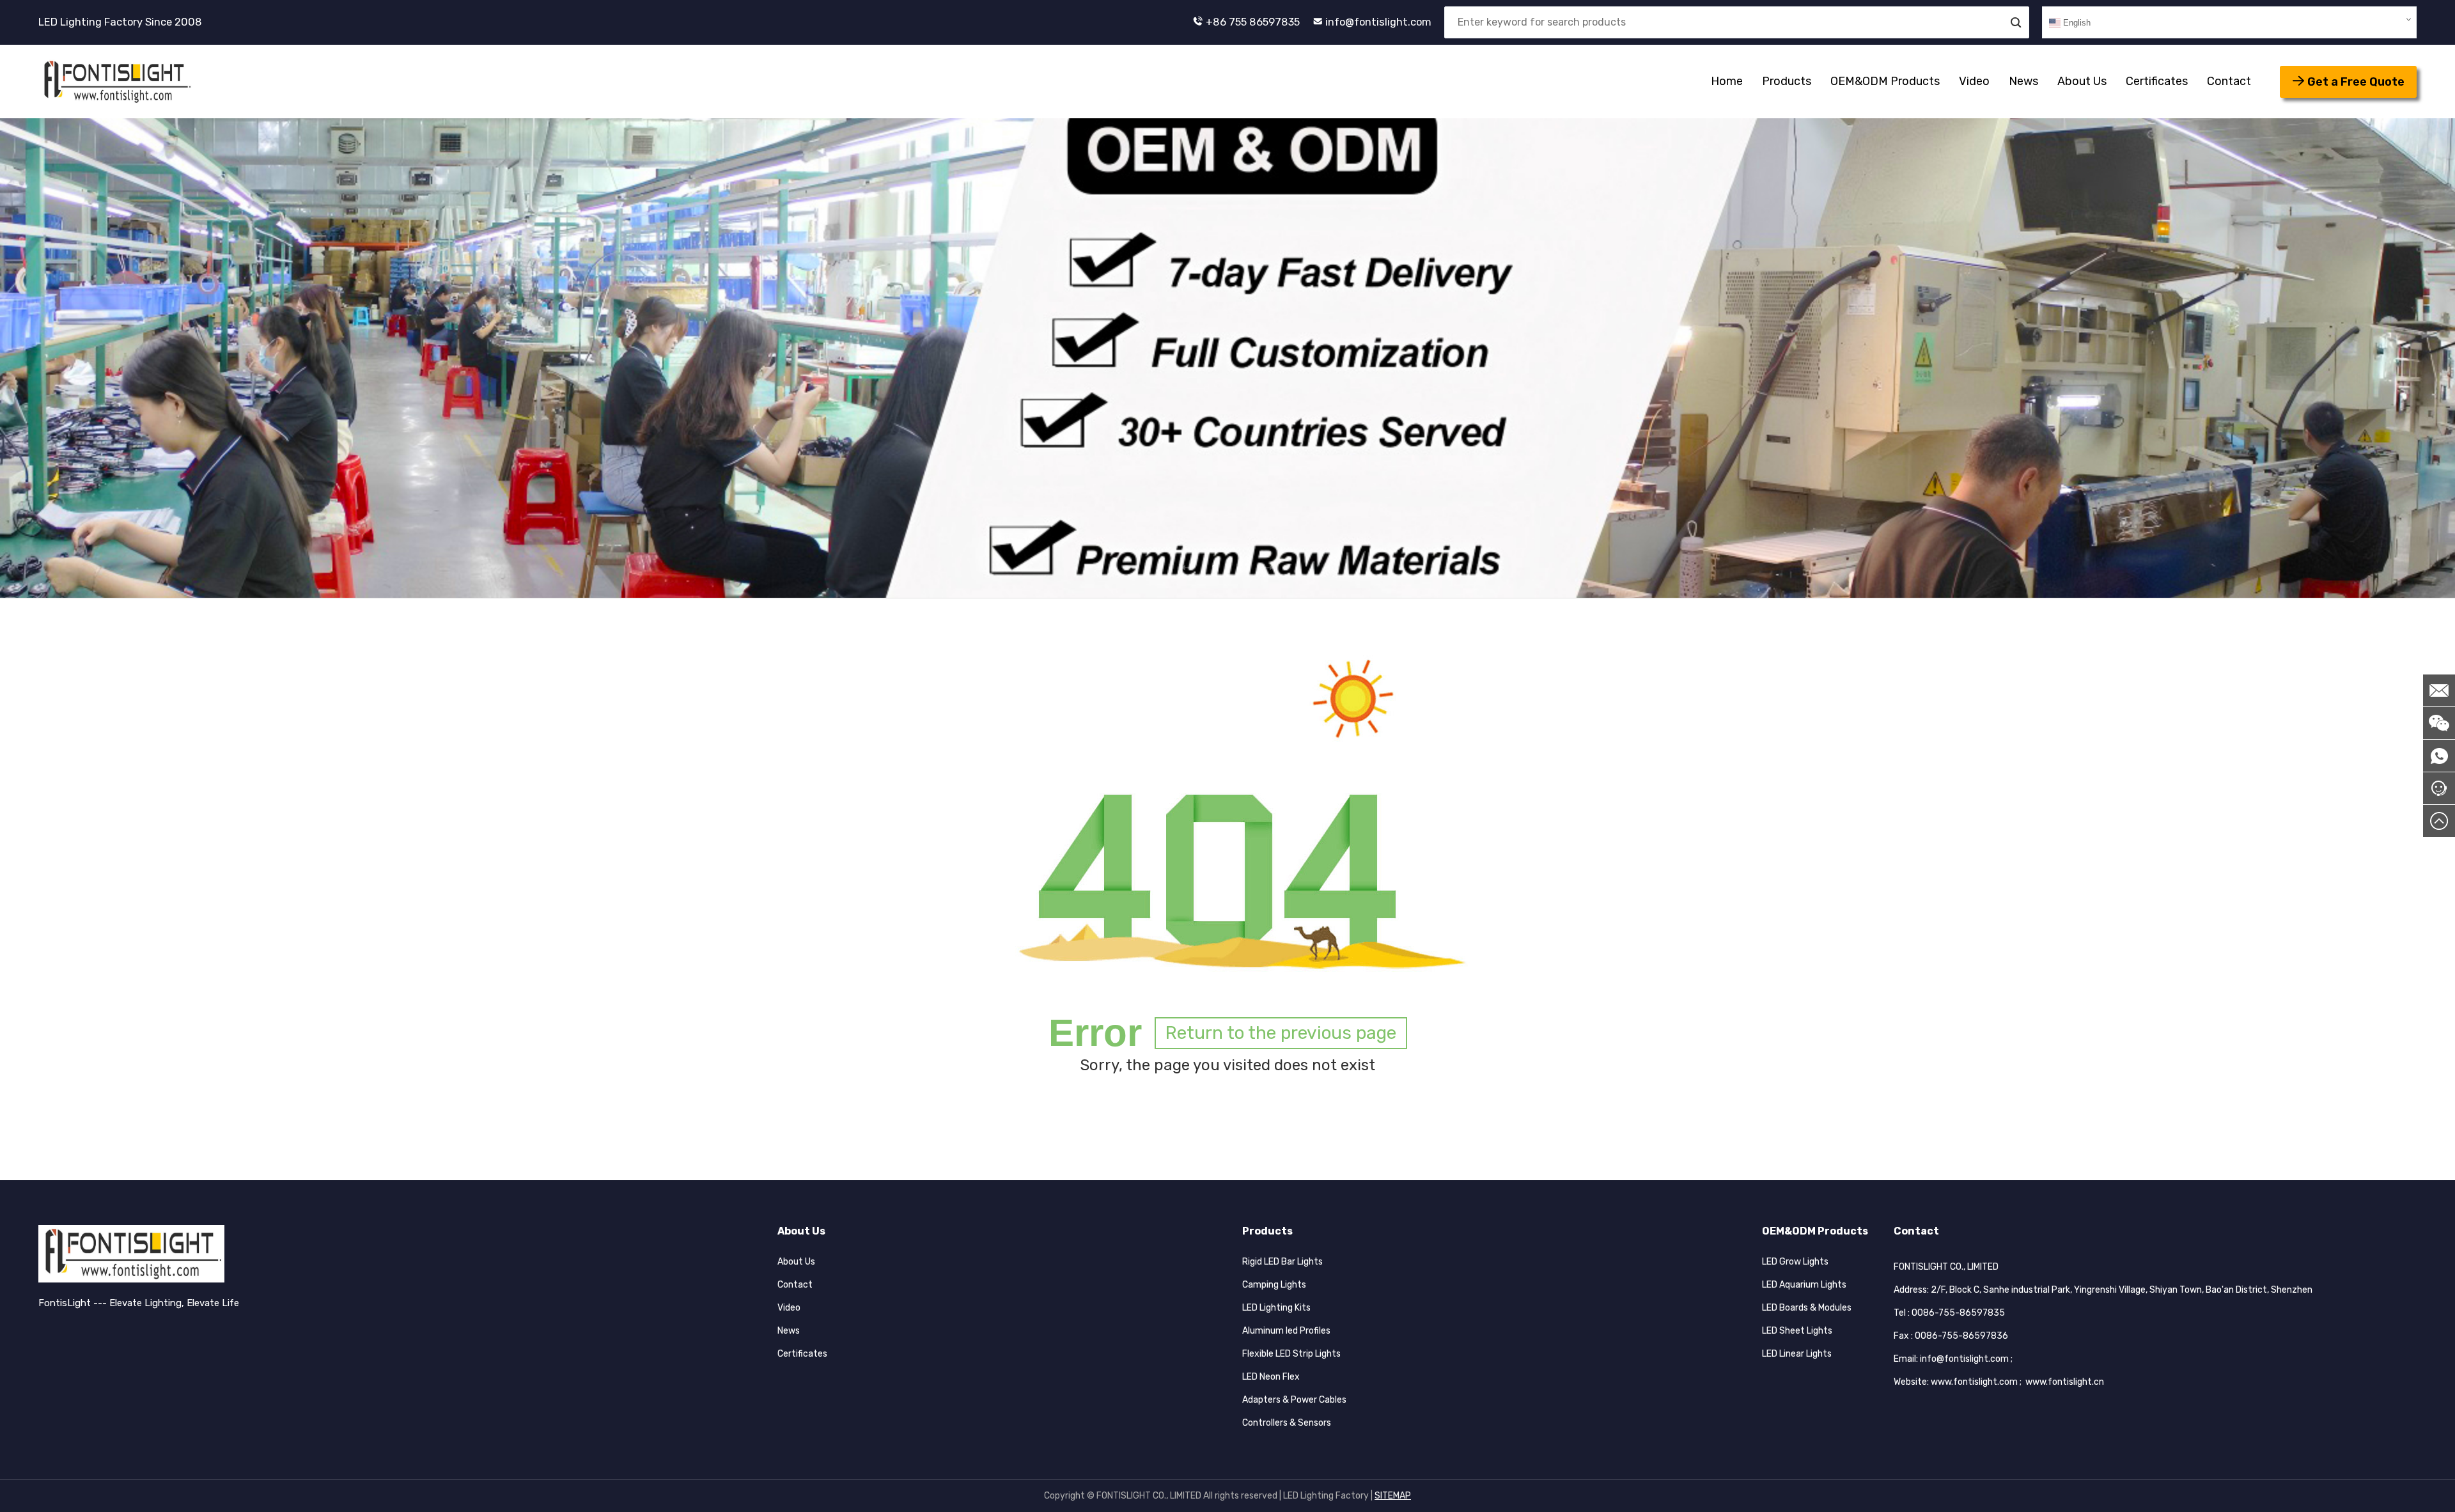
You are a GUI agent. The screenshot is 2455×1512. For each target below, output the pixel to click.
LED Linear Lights (1797, 1354)
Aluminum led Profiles (1286, 1331)
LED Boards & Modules (1807, 1308)
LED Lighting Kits (1276, 1308)
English (2076, 23)
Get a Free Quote (2356, 82)
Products (1787, 81)
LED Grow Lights (1795, 1262)
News (2023, 81)
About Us (2082, 81)
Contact (2229, 81)
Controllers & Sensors (1287, 1423)
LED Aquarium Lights (1804, 1285)
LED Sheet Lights (1797, 1331)
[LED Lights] (116, 82)
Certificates (2157, 81)
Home (1727, 81)
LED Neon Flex (1271, 1377)
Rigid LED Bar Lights (1282, 1262)
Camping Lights (1274, 1285)
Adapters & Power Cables (1294, 1400)
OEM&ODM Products (1885, 81)
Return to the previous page (1281, 1033)
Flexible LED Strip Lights (1291, 1354)
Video (1974, 81)
